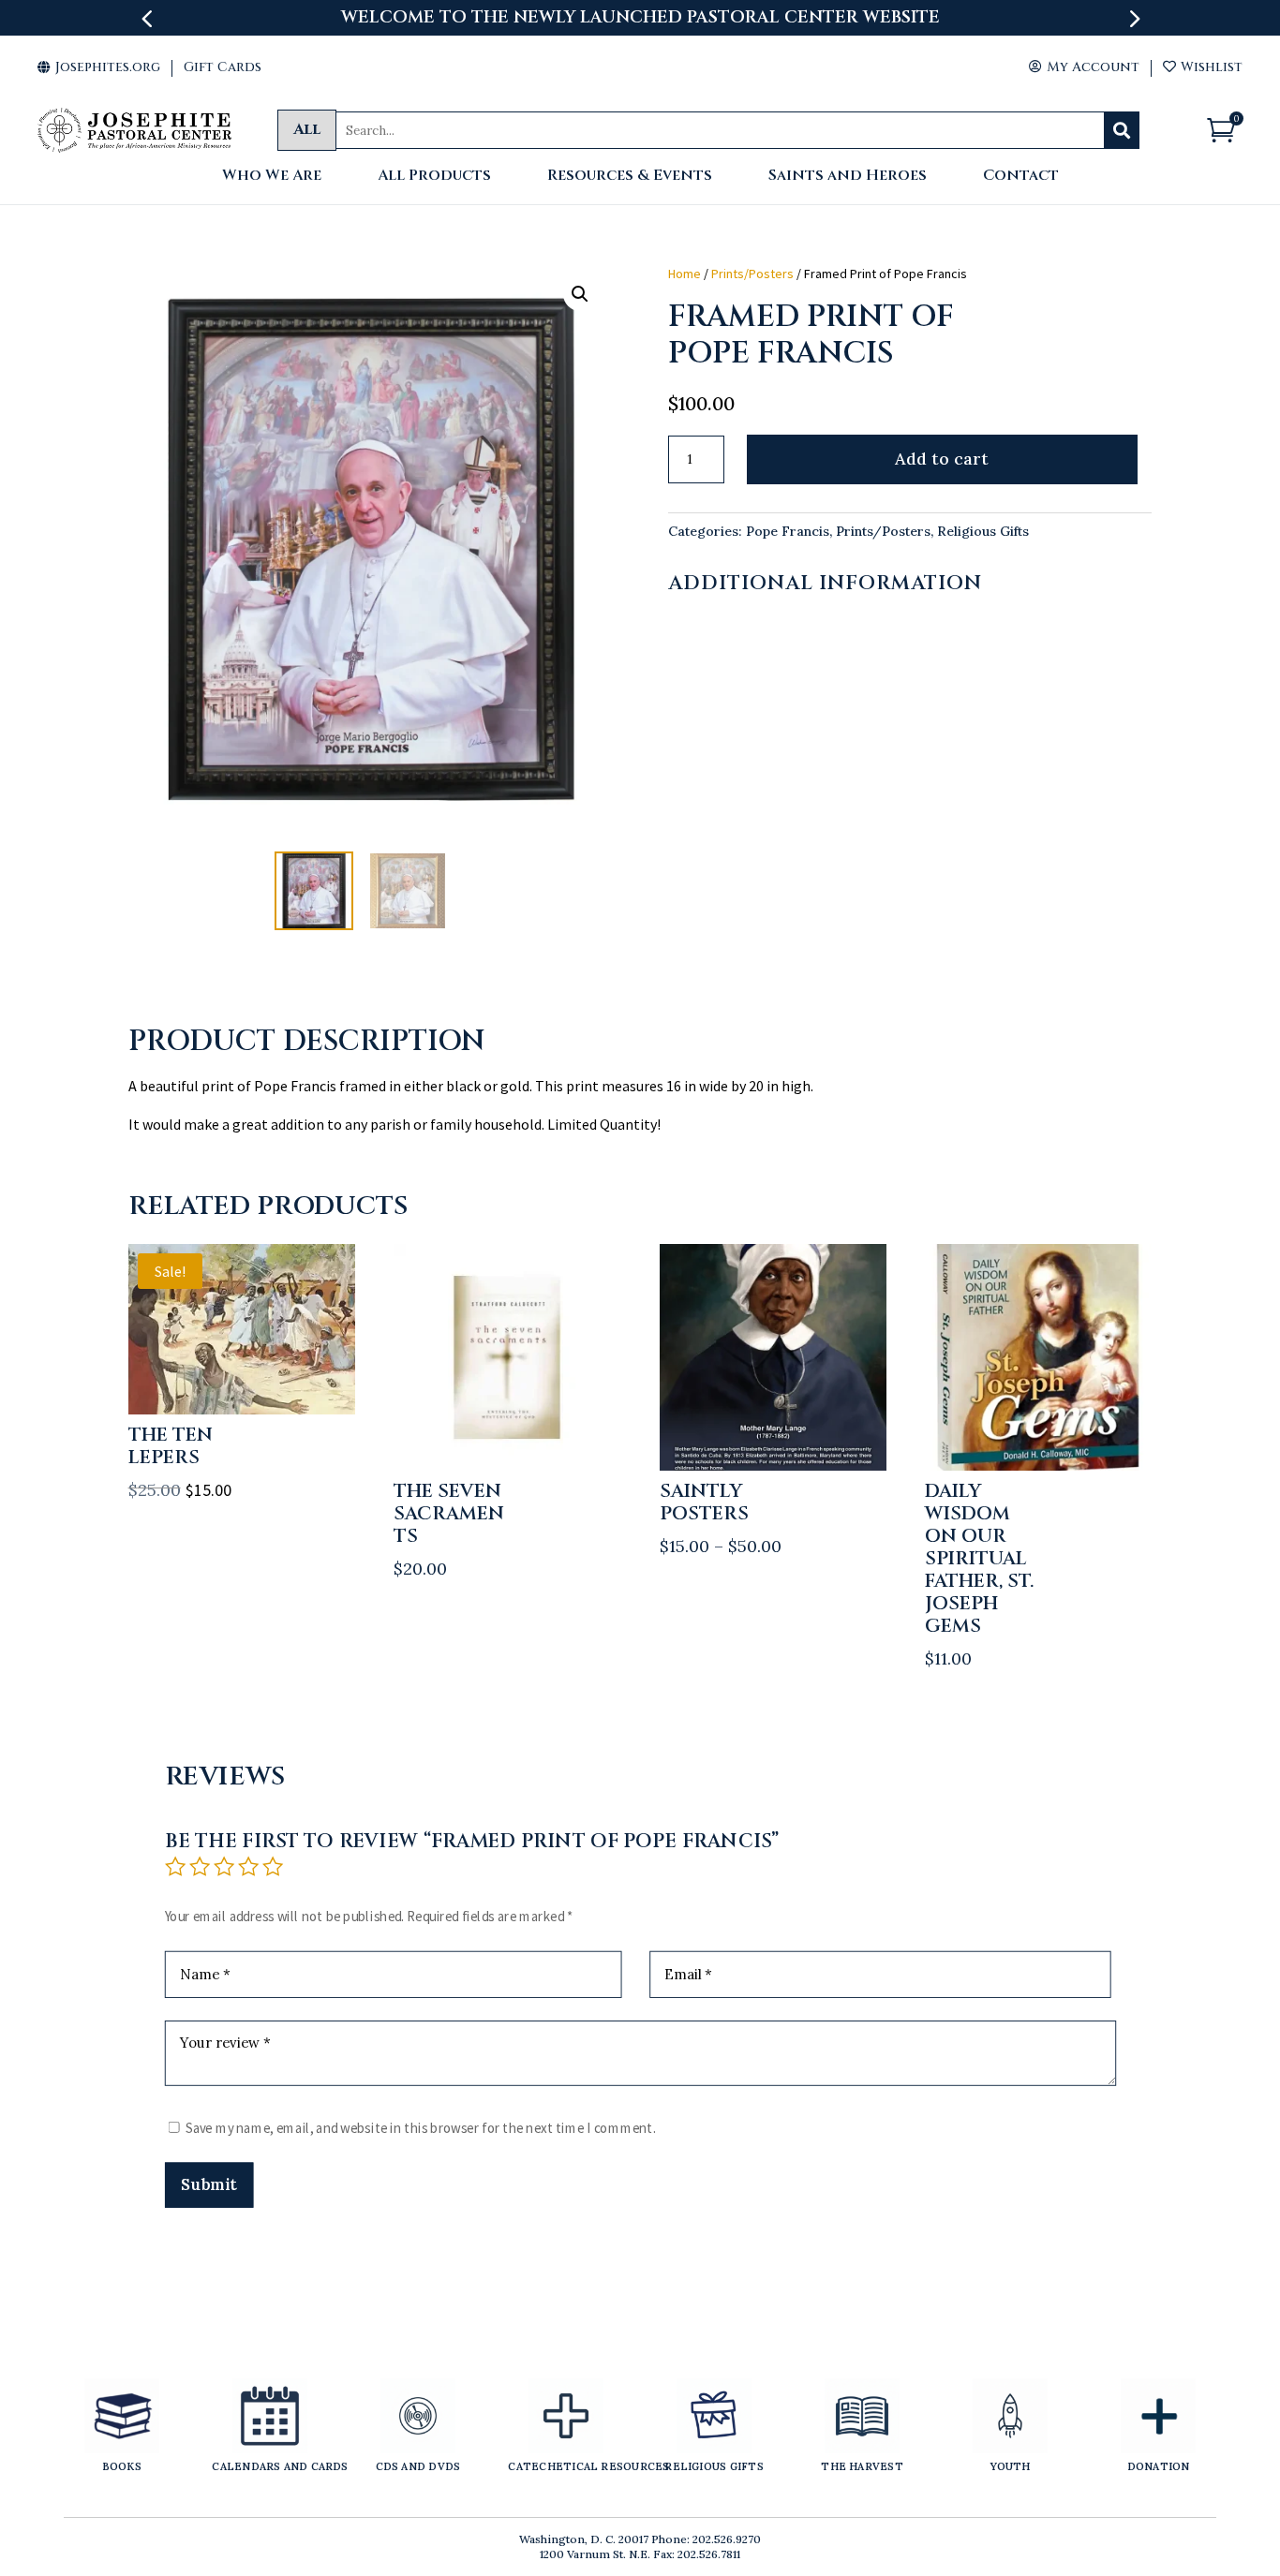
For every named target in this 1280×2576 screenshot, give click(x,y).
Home (685, 274)
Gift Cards (223, 67)
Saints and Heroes (848, 177)
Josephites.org (99, 67)
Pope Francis (788, 531)
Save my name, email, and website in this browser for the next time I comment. (421, 2128)
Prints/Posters (752, 274)
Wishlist (1203, 67)
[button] (580, 294)
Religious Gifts (983, 531)
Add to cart (942, 459)
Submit (208, 2184)
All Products (434, 177)
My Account (1084, 67)
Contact (1021, 177)
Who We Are (272, 177)
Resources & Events (630, 177)
